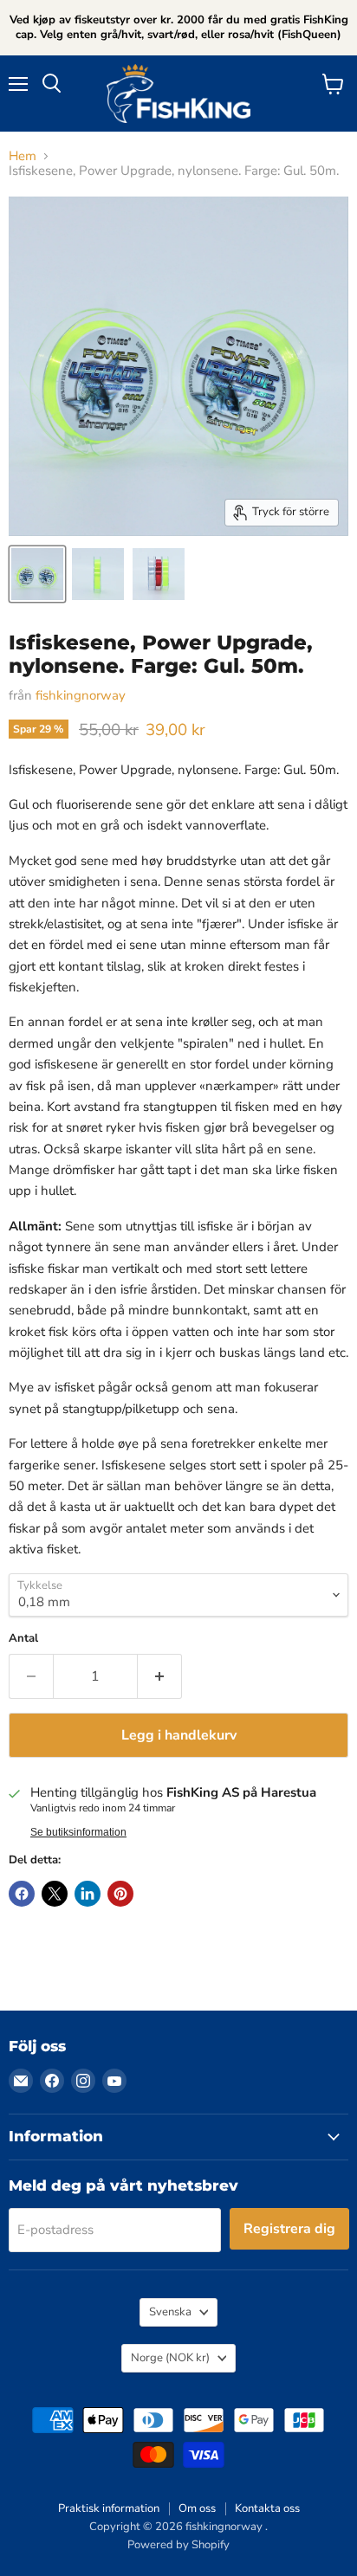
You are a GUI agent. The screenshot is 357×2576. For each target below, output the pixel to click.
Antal (23, 1639)
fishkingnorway (81, 695)
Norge (170, 2358)
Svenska (170, 2312)
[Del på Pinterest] (120, 1894)
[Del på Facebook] (22, 1894)
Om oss (197, 2508)
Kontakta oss (267, 2508)
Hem (23, 156)
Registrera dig (289, 2229)
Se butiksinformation (78, 1832)
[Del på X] (55, 1894)
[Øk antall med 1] (160, 1676)
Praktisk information (109, 2508)
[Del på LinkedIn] (88, 1894)
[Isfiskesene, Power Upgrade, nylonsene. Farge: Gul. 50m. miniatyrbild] (37, 574)
